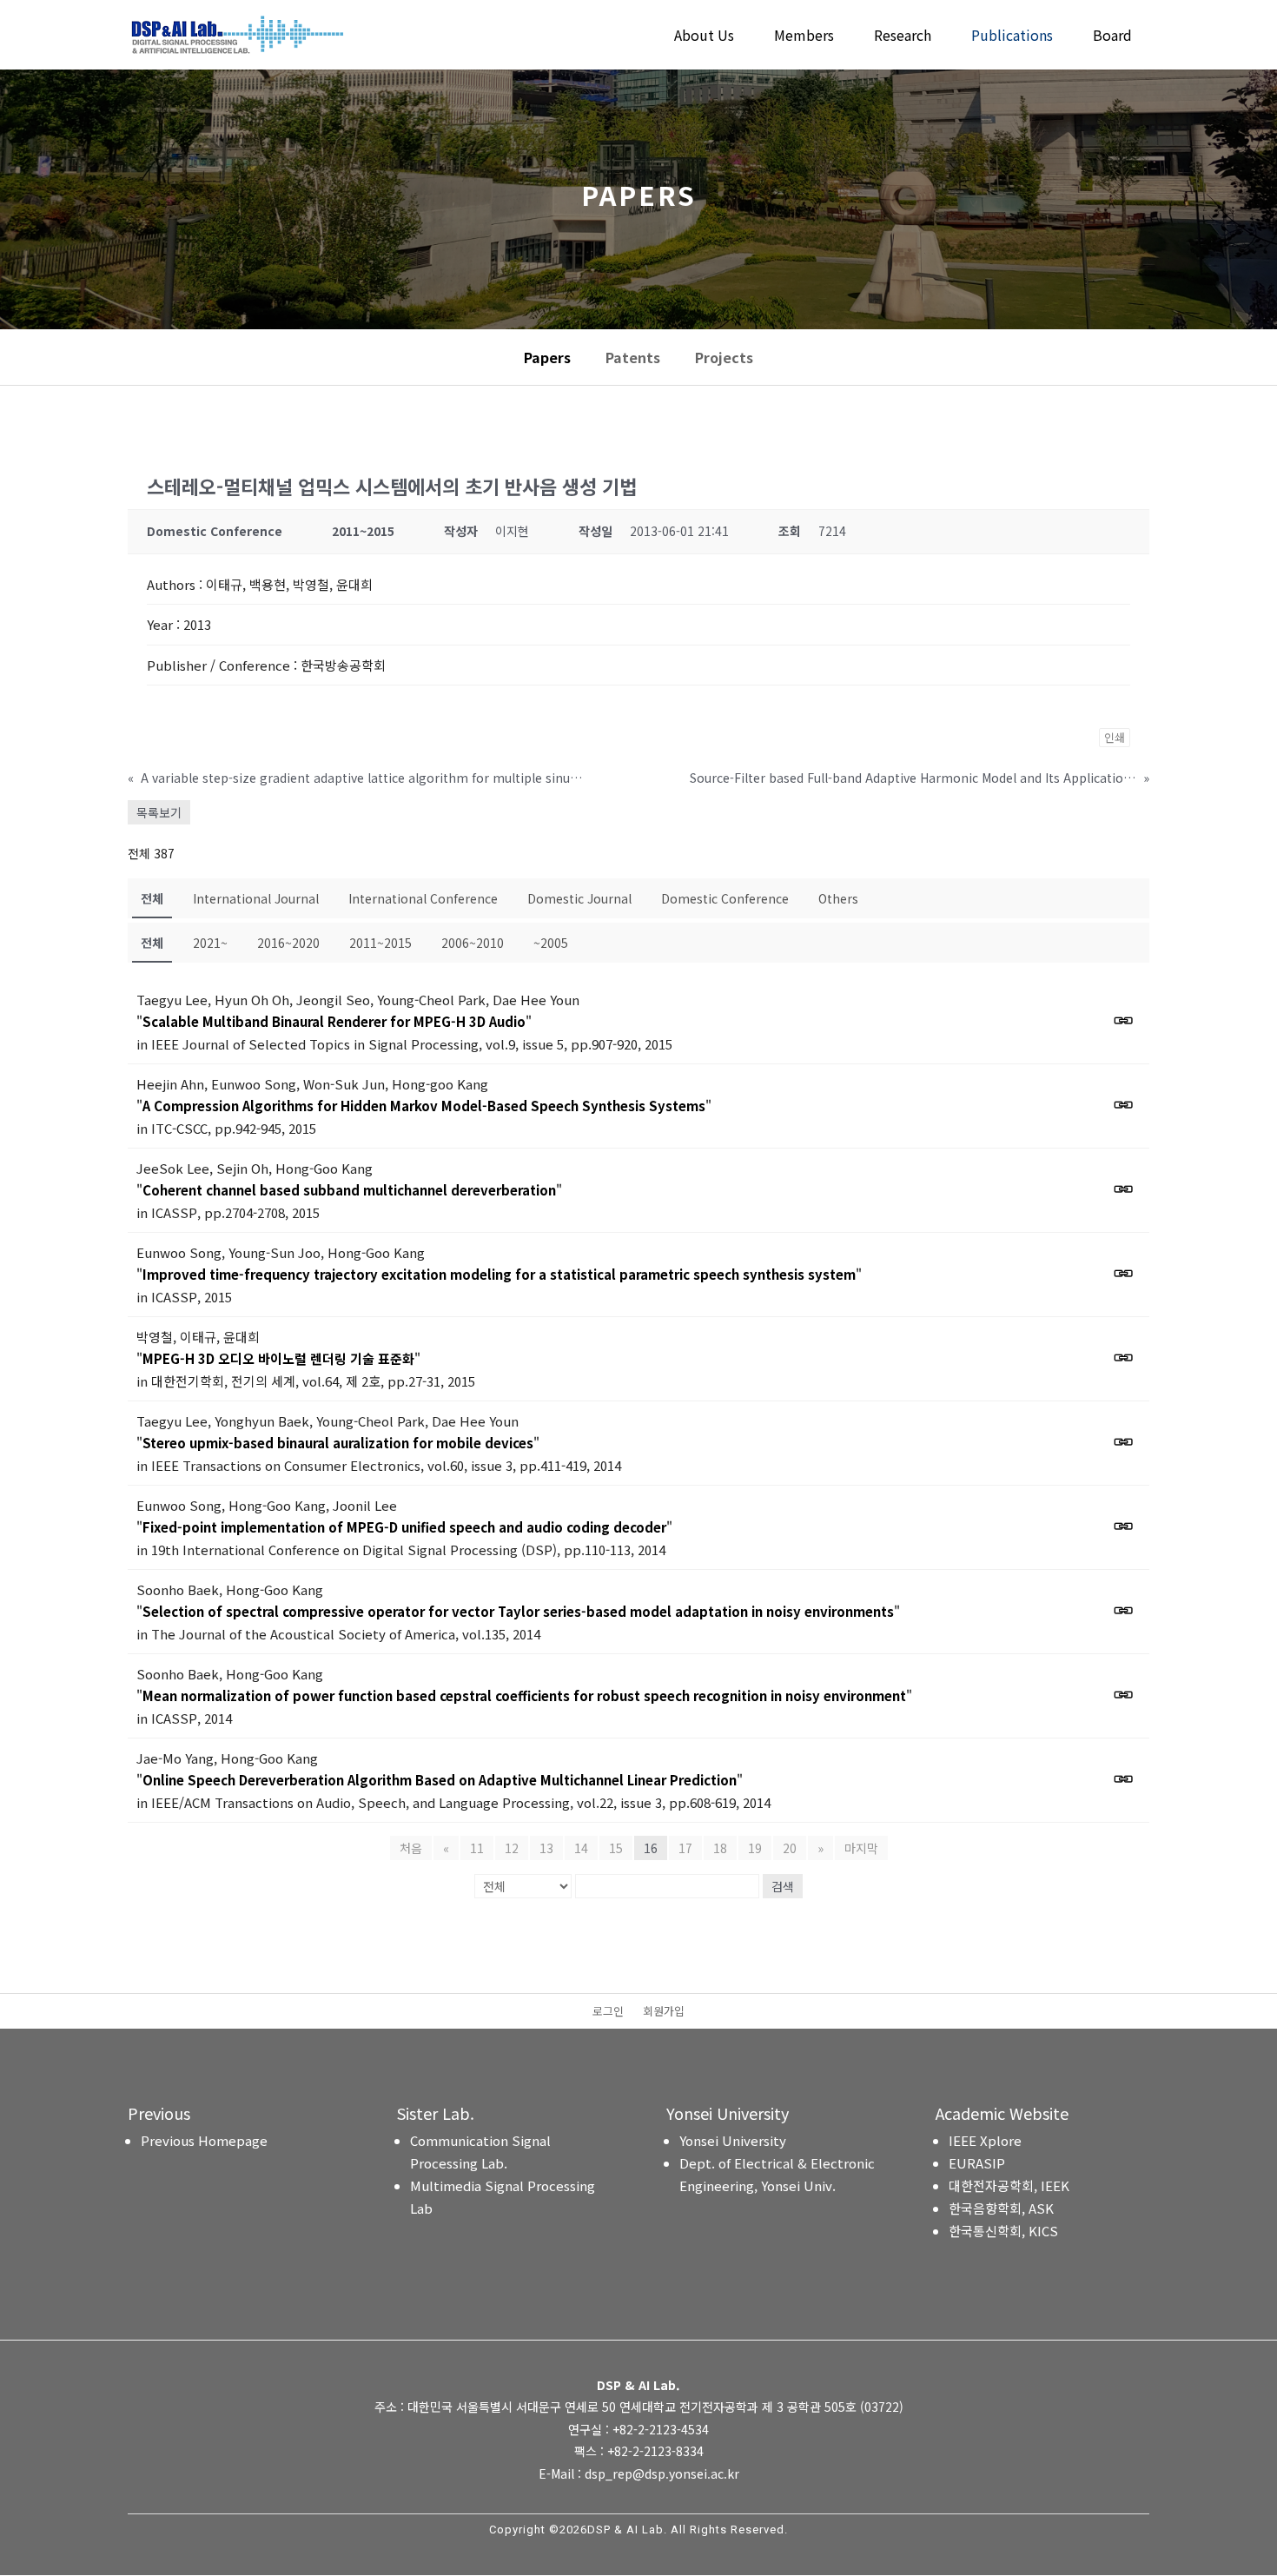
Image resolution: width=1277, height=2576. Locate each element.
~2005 (551, 943)
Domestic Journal (579, 898)
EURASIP (977, 2163)
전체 (152, 898)
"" (334, 1021)
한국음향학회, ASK (1001, 2208)
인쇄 (1115, 737)
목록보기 (159, 812)
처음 (411, 1848)
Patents (633, 357)
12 (512, 1848)
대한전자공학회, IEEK (1009, 2185)
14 (581, 1848)
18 (720, 1848)
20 (790, 1848)
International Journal (256, 898)
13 (546, 1848)
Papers (547, 357)
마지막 (861, 1848)
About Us (704, 37)
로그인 (608, 2012)
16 (651, 1848)
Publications (1012, 37)
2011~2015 (380, 943)
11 (477, 1848)
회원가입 (664, 2012)
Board (1112, 37)
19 (755, 1848)
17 (685, 1848)
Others (838, 898)
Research (903, 37)
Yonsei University (733, 2140)
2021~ (210, 943)
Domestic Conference (725, 898)
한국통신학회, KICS (1003, 2231)
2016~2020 (288, 943)
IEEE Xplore (985, 2140)
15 (616, 1848)
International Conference (423, 898)
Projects (724, 357)
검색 (783, 1886)
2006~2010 (473, 943)
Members (804, 37)
